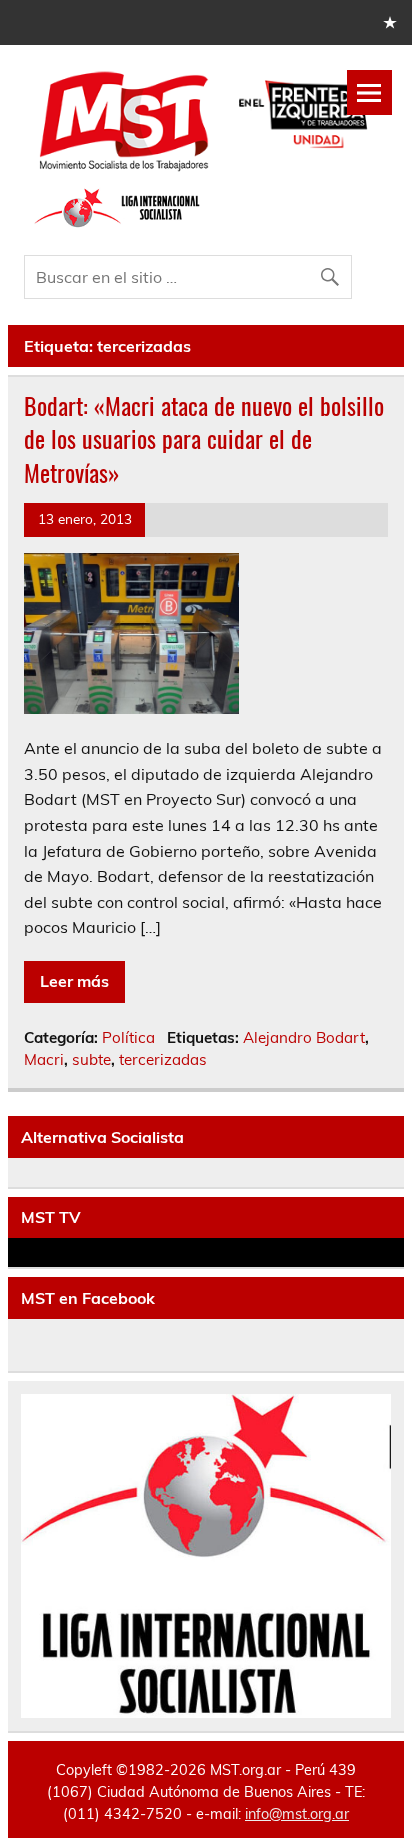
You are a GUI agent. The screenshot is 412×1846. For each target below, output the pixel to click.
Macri (44, 1059)
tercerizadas (163, 1059)
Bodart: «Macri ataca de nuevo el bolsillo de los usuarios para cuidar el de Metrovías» (204, 438)
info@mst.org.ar (297, 1814)
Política (128, 1037)
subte (91, 1059)
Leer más (74, 981)
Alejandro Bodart (304, 1037)
